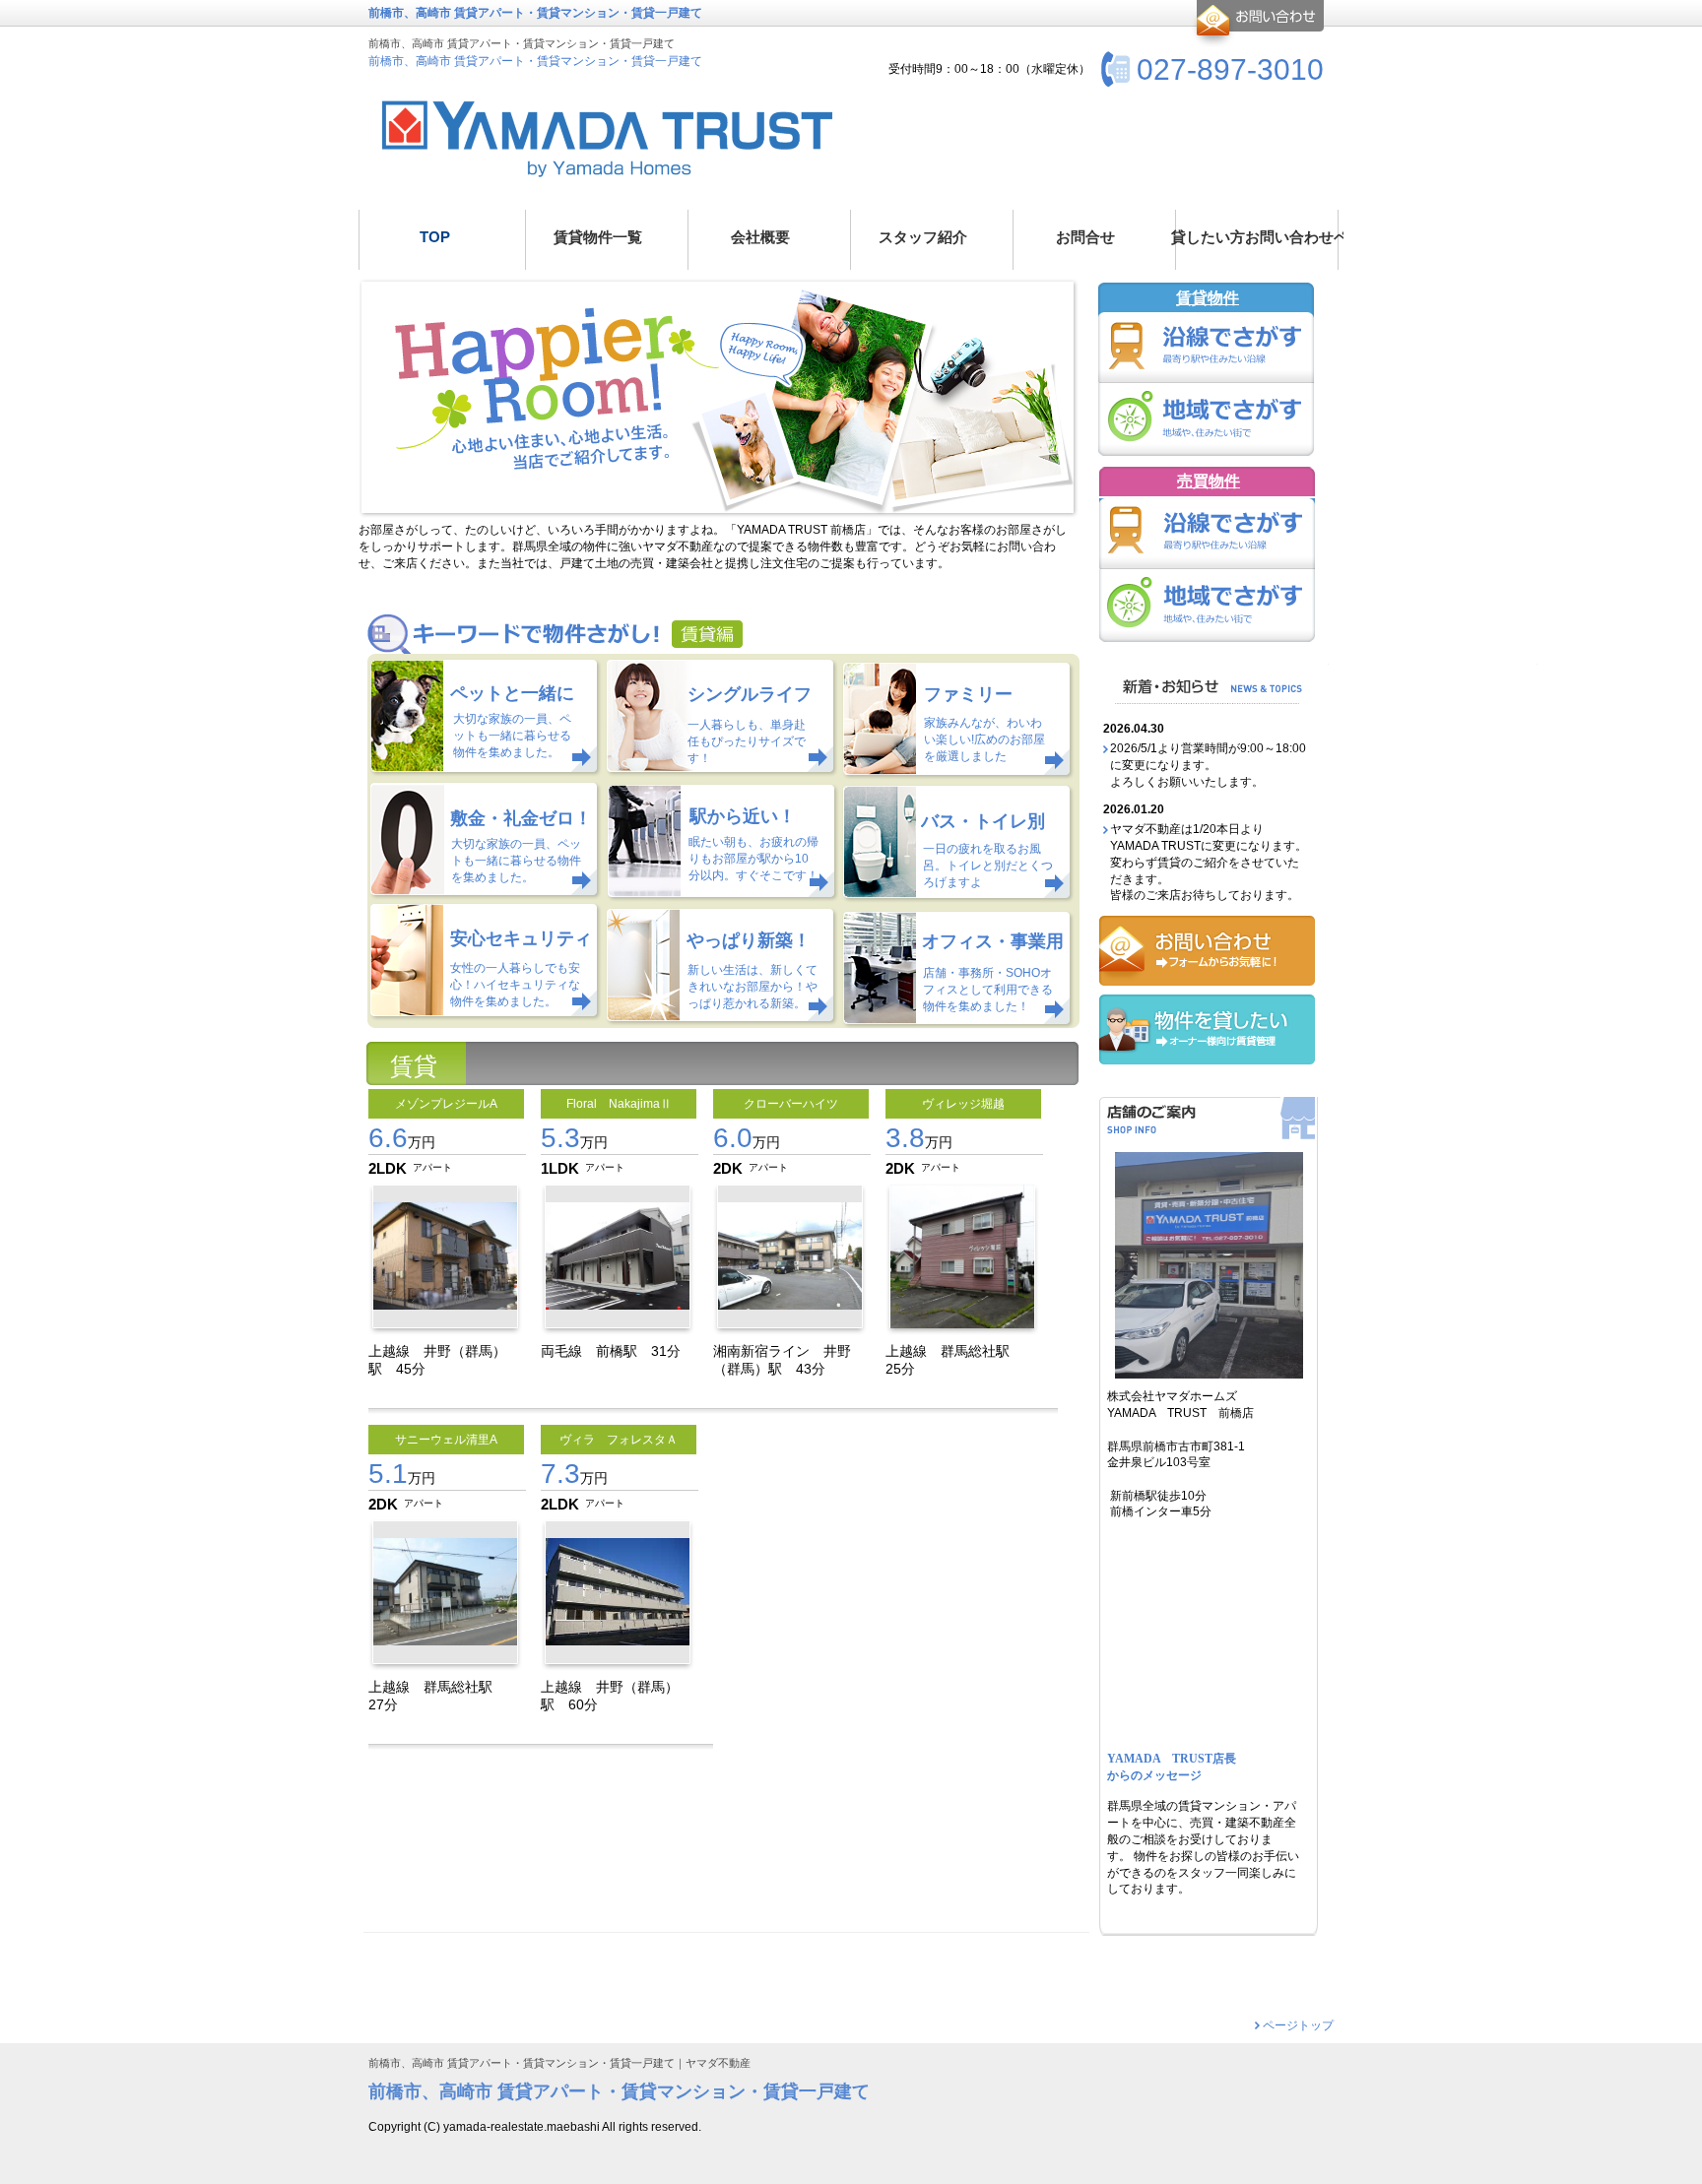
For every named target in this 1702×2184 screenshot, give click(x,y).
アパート (432, 1167)
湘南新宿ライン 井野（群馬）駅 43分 (782, 1359)
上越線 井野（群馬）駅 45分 (437, 1359)
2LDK (388, 1168)
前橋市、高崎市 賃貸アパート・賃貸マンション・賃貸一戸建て (535, 61)
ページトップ (1298, 2025)
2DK (728, 1168)
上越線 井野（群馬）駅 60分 (610, 1695)
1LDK (560, 1168)
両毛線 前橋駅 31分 (618, 1351)
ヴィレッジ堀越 (963, 1104)
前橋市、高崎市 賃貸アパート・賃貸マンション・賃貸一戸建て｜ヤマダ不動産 (559, 2063)
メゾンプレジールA (446, 1104)
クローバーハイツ (791, 1104)
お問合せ (1257, 24)
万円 (402, 1142)
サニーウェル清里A (446, 1440)
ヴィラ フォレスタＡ (619, 1440)
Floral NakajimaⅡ (619, 1104)
